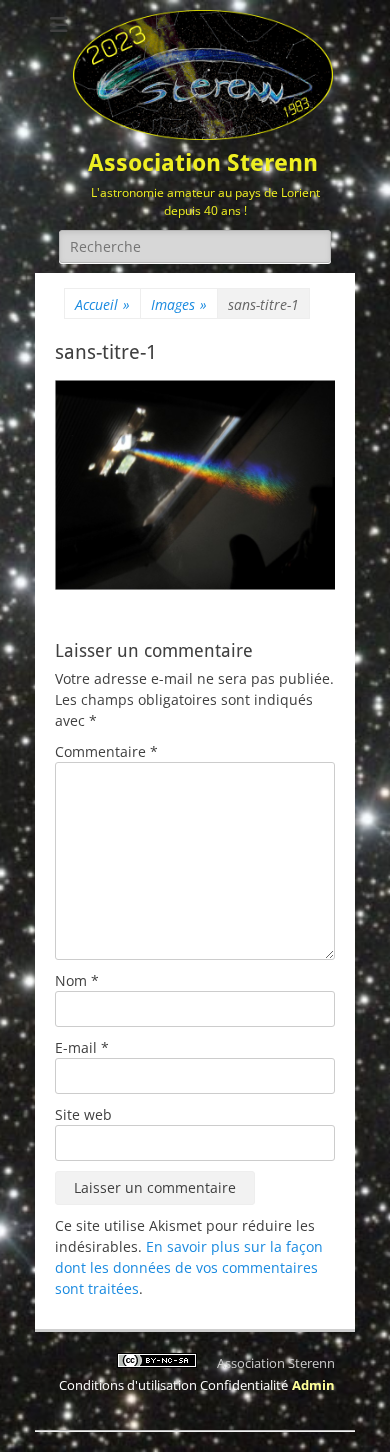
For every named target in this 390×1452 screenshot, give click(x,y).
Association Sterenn (203, 163)
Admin (313, 1385)
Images (179, 304)
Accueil (102, 304)
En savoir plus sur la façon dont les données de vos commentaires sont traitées (189, 1267)
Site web (83, 1114)
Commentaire (106, 751)
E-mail (82, 1047)
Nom (77, 980)
